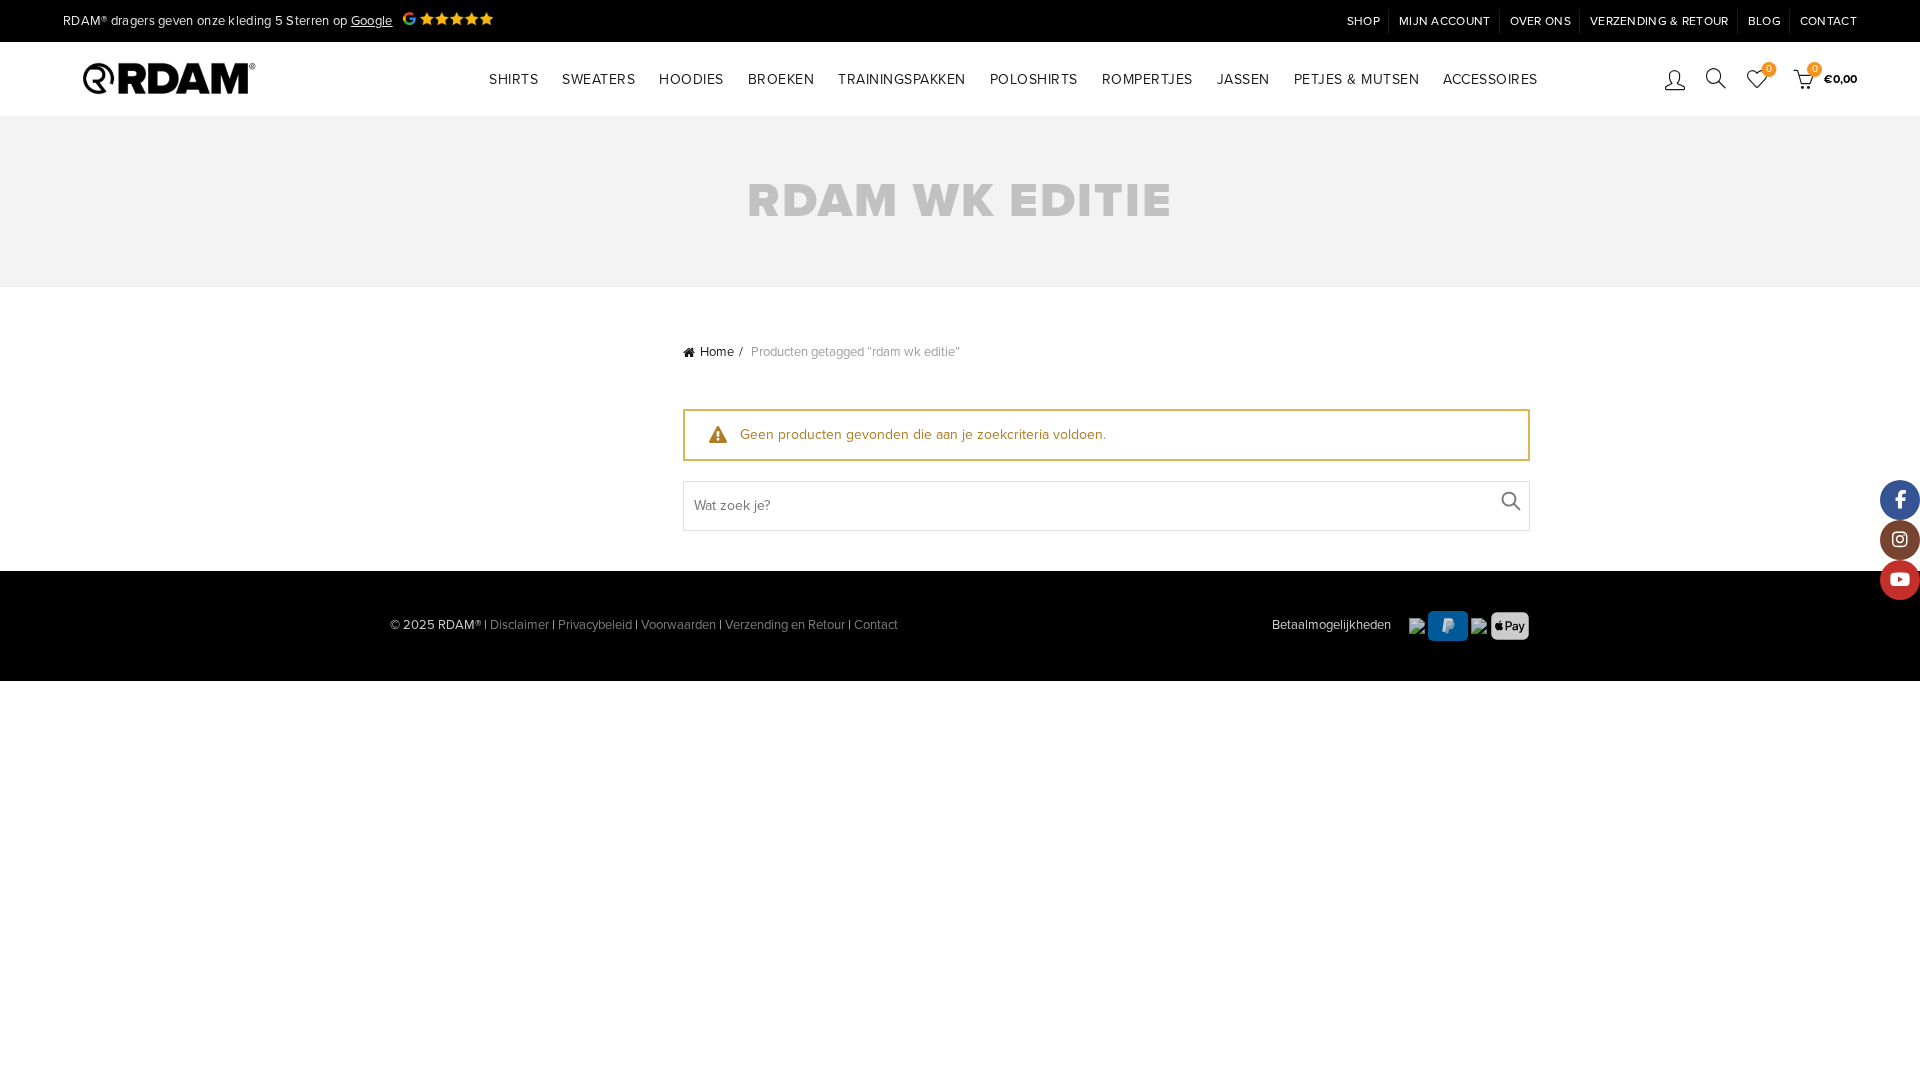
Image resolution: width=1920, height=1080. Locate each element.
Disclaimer (519, 625)
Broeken (781, 79)
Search (1510, 501)
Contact (1828, 21)
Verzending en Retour (785, 625)
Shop (1363, 21)
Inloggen (1675, 79)
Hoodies (691, 79)
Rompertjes (1147, 79)
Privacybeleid (595, 625)
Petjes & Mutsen (1357, 79)
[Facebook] (1900, 500)
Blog (1764, 21)
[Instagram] (1900, 540)
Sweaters (598, 79)
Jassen (1243, 79)
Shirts (513, 79)
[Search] (1716, 78)
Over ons (1540, 21)
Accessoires (1490, 79)
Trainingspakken (902, 79)
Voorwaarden (678, 625)
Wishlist (1769, 69)
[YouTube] (1900, 580)
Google (372, 21)
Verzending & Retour (1659, 21)
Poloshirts (1034, 79)
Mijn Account (1445, 21)
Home (717, 352)
